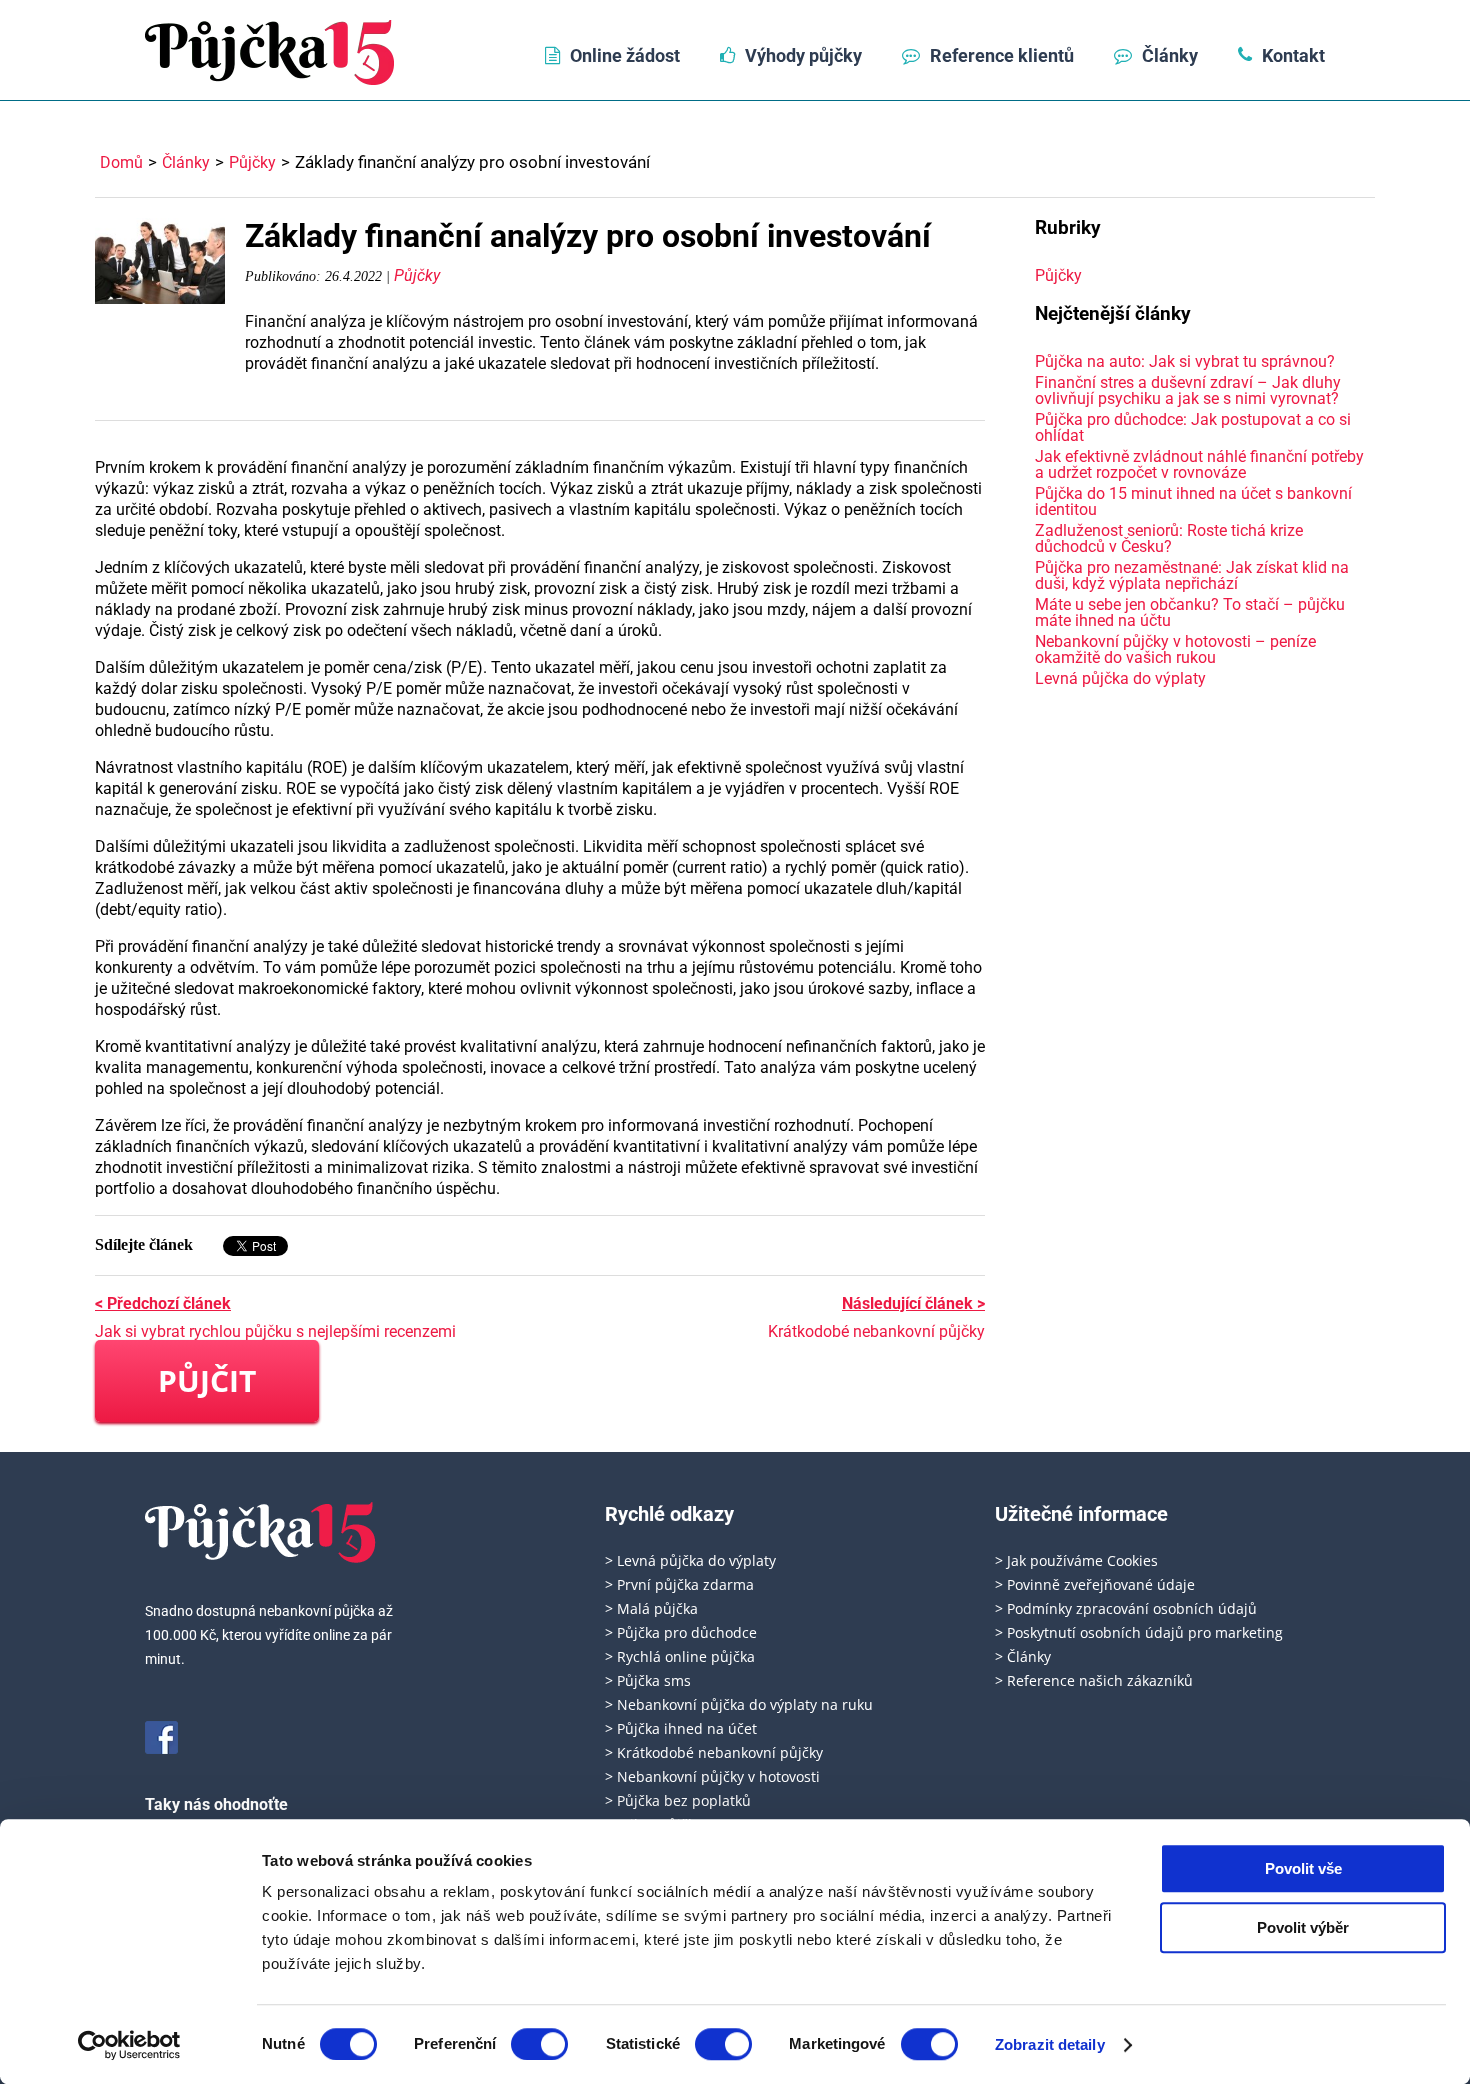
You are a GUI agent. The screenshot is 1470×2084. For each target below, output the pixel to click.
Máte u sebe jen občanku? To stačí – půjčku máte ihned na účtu (1190, 612)
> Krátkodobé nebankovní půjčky (714, 1752)
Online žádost (625, 55)
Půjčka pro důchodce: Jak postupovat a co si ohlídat (1193, 427)
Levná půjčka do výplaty (1120, 678)
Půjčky (252, 163)
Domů (121, 163)
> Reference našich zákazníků (1094, 1680)
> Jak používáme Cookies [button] (1076, 1560)
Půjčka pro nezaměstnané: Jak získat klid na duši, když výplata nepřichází (1192, 575)
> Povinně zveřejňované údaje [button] (1095, 1584)
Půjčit (207, 1380)
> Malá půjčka (651, 1608)
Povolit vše (1303, 1868)
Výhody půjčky (803, 55)
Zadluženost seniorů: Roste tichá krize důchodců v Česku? (1169, 538)
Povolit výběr (1303, 1927)
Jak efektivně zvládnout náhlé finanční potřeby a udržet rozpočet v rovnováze (1199, 464)
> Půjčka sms (648, 1680)
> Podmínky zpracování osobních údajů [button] (1126, 1608)
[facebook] (161, 1737)
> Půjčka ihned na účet (681, 1728)
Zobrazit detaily (1050, 2044)
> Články (1023, 1656)
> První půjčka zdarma (679, 1584)
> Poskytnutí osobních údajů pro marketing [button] (1139, 1632)
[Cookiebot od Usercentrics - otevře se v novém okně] (129, 2045)
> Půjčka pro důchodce (681, 1632)
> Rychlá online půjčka (680, 1656)
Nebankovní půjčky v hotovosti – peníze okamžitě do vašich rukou (1175, 649)
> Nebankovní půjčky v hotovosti (712, 1776)
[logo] (269, 52)
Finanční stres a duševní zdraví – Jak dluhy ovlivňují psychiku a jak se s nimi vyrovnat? (1188, 390)
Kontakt (1293, 55)
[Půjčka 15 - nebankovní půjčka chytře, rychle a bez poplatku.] (260, 1532)
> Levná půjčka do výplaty (690, 1560)
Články (1170, 55)
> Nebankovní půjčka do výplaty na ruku (739, 1704)
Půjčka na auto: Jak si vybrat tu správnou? (1185, 361)
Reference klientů (1002, 55)
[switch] (539, 2044)
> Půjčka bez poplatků (678, 1800)
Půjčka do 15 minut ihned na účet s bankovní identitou (1193, 501)
